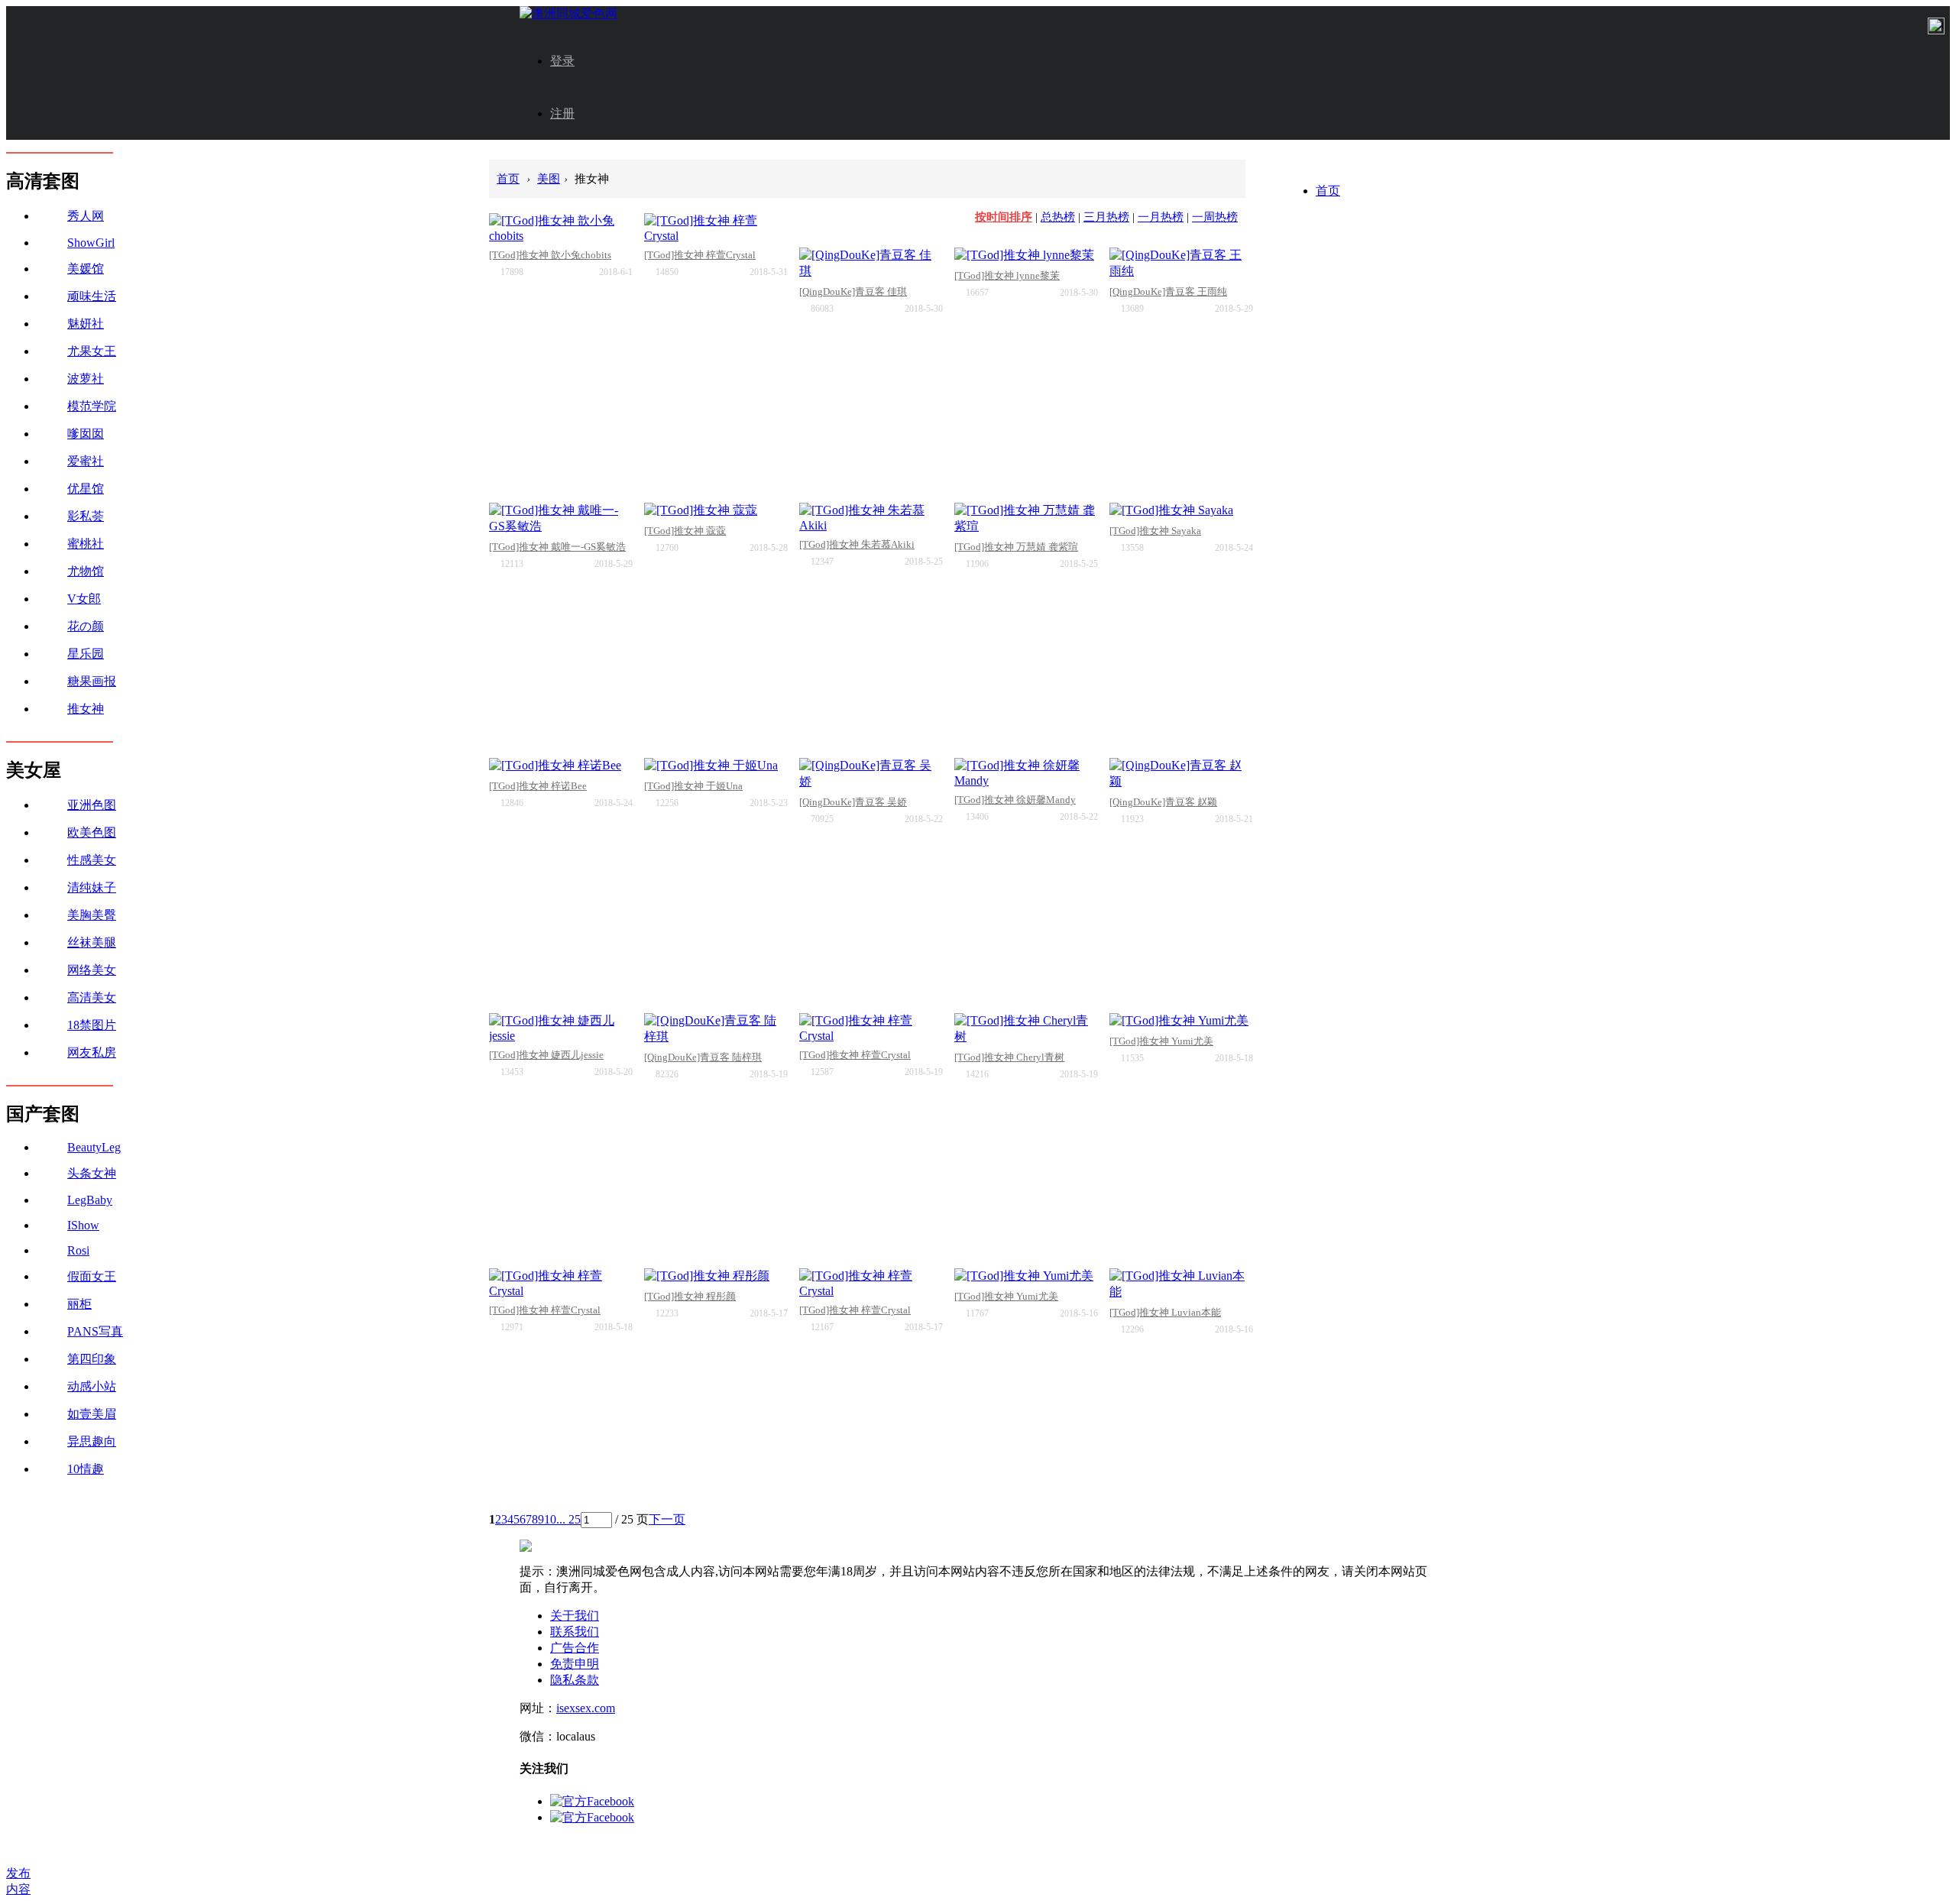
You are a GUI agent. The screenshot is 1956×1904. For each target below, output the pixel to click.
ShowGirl (91, 243)
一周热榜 (1215, 217)
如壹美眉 (92, 1414)
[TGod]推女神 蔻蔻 (685, 531)
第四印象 (92, 1359)
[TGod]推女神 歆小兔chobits (550, 255)
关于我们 (575, 1616)
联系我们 (575, 1632)
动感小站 (92, 1386)
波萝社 (86, 379)
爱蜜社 (86, 461)
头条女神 (92, 1173)
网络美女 (92, 970)
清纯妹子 (92, 887)
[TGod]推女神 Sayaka (1155, 531)
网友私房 (92, 1052)
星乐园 (86, 654)
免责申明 (575, 1664)
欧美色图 (92, 832)
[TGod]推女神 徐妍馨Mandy (1015, 800)
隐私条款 (575, 1680)
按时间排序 (1004, 217)
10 (550, 1519)
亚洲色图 (92, 805)
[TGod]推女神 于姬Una (693, 786)
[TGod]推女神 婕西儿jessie (546, 1055)
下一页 (667, 1519)
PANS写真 (95, 1331)
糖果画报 (92, 681)
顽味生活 (92, 296)
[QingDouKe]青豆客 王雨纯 (1168, 291)
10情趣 (86, 1469)
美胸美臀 (92, 915)
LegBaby (90, 1200)
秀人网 (86, 216)
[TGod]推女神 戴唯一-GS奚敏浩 (557, 547)
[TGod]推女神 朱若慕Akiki (857, 544)
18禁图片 (92, 1025)
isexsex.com (586, 1708)
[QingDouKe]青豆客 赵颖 (1163, 802)
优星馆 (86, 489)
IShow (83, 1225)
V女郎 (84, 599)
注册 (562, 113)
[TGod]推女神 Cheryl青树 (1009, 1057)
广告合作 (575, 1648)
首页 (1328, 191)
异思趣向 (92, 1441)
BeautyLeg (94, 1147)
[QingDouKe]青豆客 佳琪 (853, 291)
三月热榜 (1106, 217)
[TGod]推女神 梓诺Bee (538, 786)
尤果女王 (92, 351)
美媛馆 (86, 269)
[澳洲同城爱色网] (568, 13)
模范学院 (92, 406)
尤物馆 (86, 571)
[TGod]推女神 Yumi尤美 (1161, 1041)
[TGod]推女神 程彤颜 (690, 1296)
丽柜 (79, 1304)
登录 (562, 61)
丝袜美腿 (92, 942)
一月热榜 (1161, 217)
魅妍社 (86, 324)
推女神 (86, 709)
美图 (549, 179)
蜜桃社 (86, 544)
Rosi (78, 1250)
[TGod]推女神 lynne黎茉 (1007, 275)
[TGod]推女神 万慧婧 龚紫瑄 (1016, 547)
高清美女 (92, 997)
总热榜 (1058, 217)
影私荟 (86, 516)
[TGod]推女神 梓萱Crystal (700, 255)
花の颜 (86, 626)
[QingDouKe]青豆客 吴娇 (853, 802)
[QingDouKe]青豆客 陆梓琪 (703, 1057)
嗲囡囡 (86, 434)
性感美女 (92, 860)
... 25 (568, 1519)
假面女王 (92, 1276)
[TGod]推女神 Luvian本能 (1165, 1312)
